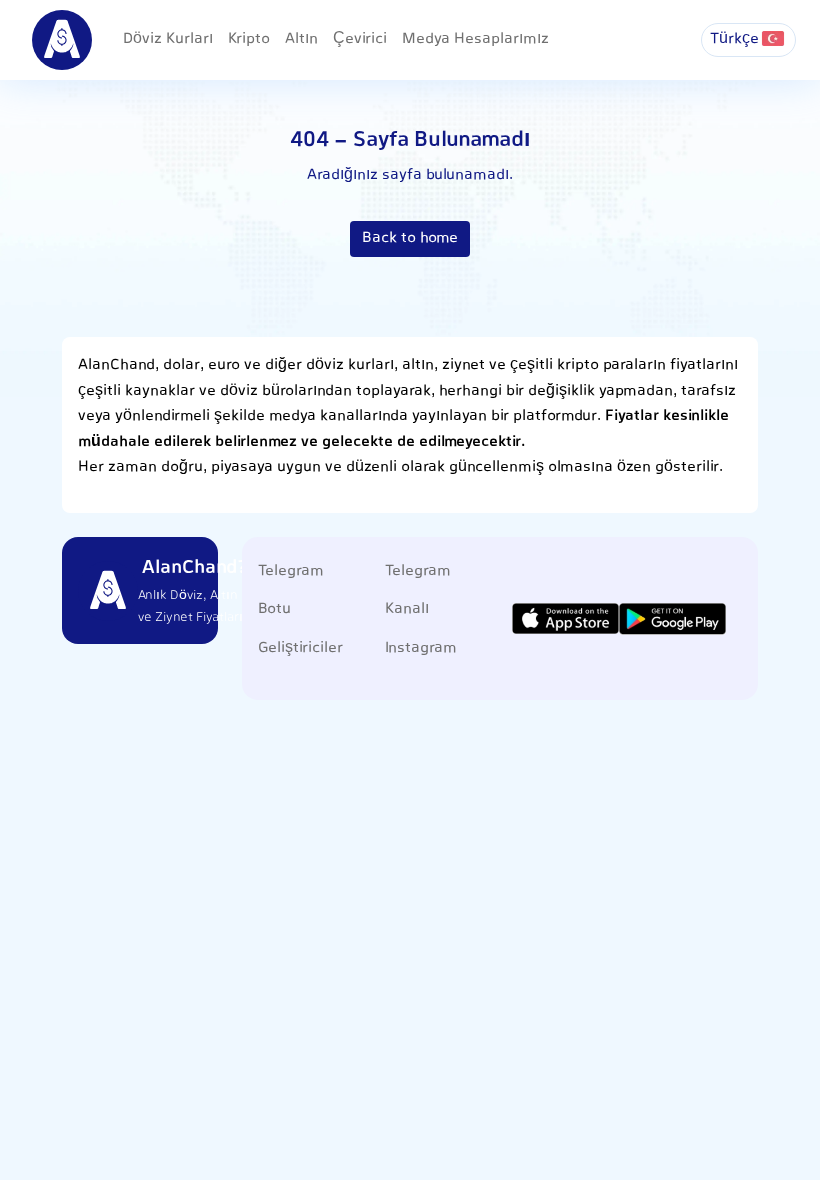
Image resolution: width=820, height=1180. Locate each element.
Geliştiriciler (300, 648)
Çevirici (360, 39)
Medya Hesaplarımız (475, 39)
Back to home (410, 238)
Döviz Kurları (168, 39)
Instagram (421, 648)
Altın (301, 39)
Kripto (249, 39)
